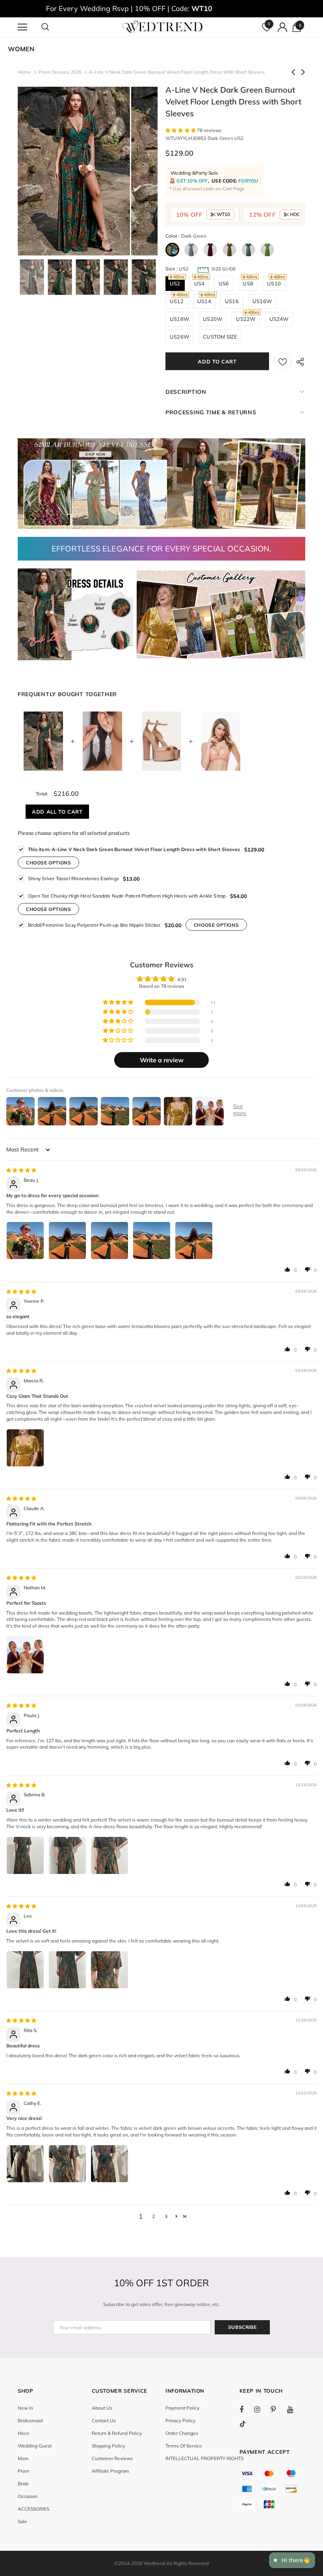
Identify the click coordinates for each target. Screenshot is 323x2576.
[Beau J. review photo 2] (67, 1241)
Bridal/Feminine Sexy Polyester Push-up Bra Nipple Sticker (94, 925)
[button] (181, 130)
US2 (175, 283)
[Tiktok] (247, 2424)
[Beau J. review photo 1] (25, 1241)
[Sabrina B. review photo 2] (67, 1855)
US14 (204, 301)
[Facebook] (247, 2409)
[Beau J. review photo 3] (110, 1241)
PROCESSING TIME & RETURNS (211, 412)
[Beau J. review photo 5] (194, 1241)
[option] (74, 171)
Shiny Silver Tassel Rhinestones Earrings (73, 878)
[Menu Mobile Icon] (22, 27)
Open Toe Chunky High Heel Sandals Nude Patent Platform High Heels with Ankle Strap (127, 896)
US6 (224, 283)
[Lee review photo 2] (67, 1970)
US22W (246, 319)
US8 (248, 283)
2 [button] (153, 2216)
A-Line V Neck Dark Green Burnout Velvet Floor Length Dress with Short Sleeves (134, 849)
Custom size (220, 337)
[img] (21, 1170)
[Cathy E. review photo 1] (25, 2164)
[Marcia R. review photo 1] (25, 1448)
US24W (279, 319)
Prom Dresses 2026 (60, 72)
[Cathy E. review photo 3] (110, 2164)
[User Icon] (282, 27)
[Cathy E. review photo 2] (67, 2164)
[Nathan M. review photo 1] (25, 1655)
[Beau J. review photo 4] (152, 1241)
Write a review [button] (162, 1060)
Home (24, 72)
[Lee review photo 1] (25, 1970)
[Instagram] (261, 2409)
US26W (179, 337)
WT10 (223, 214)
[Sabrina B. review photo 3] (110, 1855)
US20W (213, 319)
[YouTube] (294, 2409)
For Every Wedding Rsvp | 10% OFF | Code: (129, 8)
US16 (232, 301)
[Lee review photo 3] (110, 1970)
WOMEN (21, 49)
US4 (200, 283)
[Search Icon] (53, 27)
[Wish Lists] (283, 361)
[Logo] (162, 27)
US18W (179, 319)
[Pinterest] (278, 2409)
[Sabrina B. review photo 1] (25, 1855)
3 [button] (166, 2216)
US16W (262, 301)
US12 (177, 301)
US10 (274, 283)
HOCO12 (299, 214)
